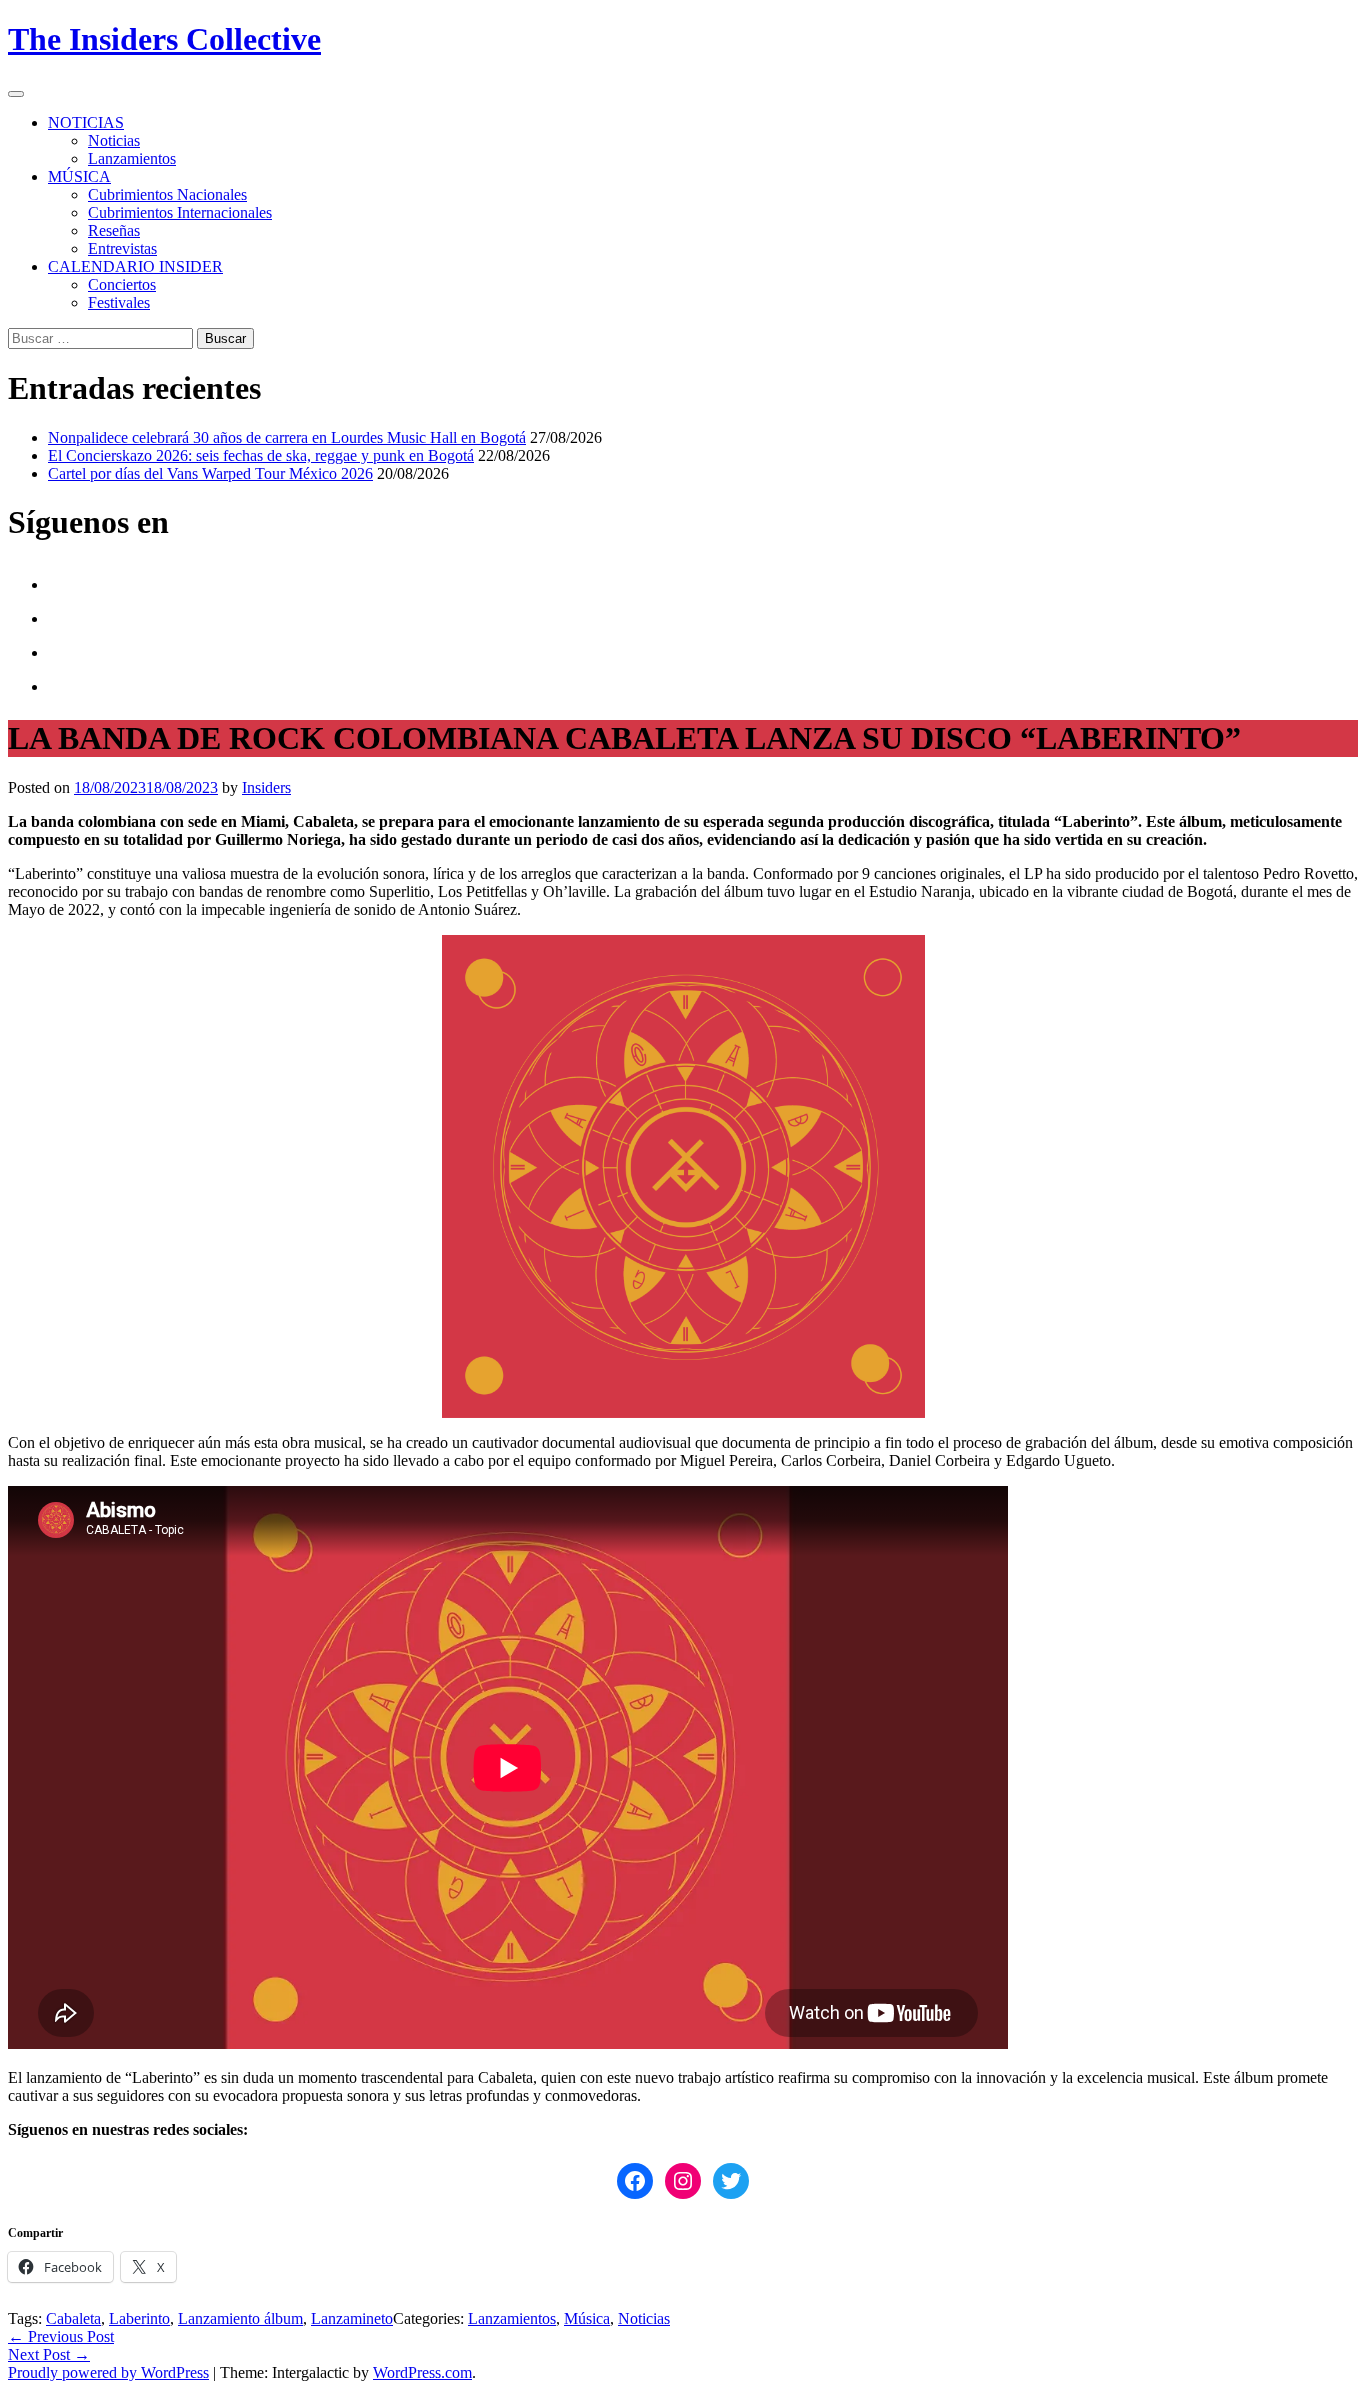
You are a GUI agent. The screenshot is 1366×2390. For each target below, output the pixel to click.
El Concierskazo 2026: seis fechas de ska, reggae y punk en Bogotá (261, 455)
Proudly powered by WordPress (108, 2372)
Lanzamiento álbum (240, 2318)
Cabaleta (73, 2318)
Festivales (119, 302)
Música (587, 2318)
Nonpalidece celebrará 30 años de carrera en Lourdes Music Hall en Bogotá (287, 437)
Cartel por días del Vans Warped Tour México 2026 (210, 473)
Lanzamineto (352, 2318)
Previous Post (61, 2336)
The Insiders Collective (164, 39)
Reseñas (114, 230)
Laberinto (139, 2318)
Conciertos (122, 284)
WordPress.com (422, 2372)
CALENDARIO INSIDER (135, 266)
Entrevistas (122, 248)
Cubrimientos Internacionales (180, 212)
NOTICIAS (86, 122)
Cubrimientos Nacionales (167, 194)
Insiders (266, 787)
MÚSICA (79, 176)
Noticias (114, 140)
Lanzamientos (132, 158)
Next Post (49, 2354)
